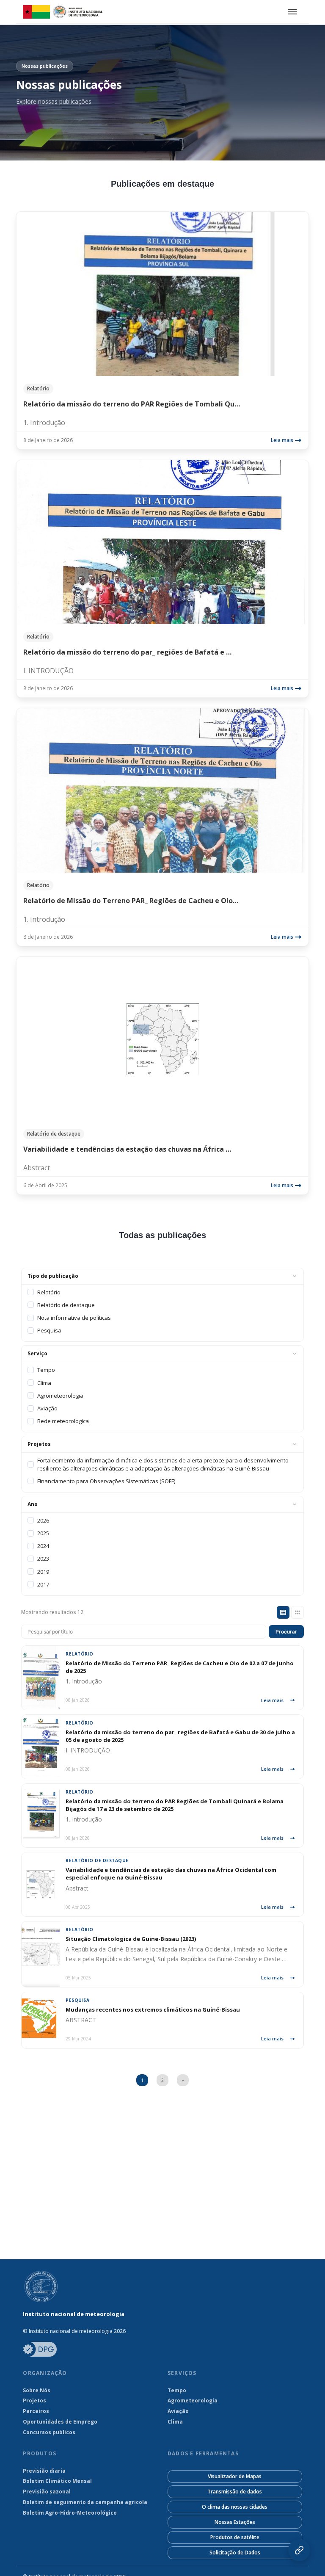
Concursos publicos (49, 2432)
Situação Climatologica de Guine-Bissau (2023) (131, 1939)
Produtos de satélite (235, 2537)
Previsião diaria (44, 2471)
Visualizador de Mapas (235, 2476)
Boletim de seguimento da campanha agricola (85, 2502)
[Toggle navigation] (291, 12)
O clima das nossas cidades (235, 2507)
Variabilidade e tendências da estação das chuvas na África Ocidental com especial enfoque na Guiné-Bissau (171, 1874)
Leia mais (282, 440)
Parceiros (36, 2411)
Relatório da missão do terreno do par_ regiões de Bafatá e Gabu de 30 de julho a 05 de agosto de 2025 (180, 1736)
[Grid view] (297, 1612)
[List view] (283, 1612)
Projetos (34, 2401)
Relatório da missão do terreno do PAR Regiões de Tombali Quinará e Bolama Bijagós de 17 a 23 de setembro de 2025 (175, 1805)
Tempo (177, 2391)
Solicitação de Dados (235, 2553)
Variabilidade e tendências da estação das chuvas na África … (127, 1149)
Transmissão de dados (235, 2492)
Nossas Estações (235, 2522)
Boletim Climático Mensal (57, 2481)
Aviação (178, 2411)
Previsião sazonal (47, 2492)
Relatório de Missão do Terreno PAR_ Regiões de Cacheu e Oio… (131, 901)
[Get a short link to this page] (299, 2550)
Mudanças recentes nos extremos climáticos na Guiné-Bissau (153, 2009)
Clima (175, 2422)
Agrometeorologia (193, 2401)
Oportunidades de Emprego (60, 2422)
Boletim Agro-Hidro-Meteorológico (70, 2513)
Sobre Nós (37, 2391)
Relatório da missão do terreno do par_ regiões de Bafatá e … (127, 652)
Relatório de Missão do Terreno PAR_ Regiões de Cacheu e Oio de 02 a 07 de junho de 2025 (180, 1667)
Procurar (286, 1632)
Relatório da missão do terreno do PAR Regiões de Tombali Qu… (132, 404)
